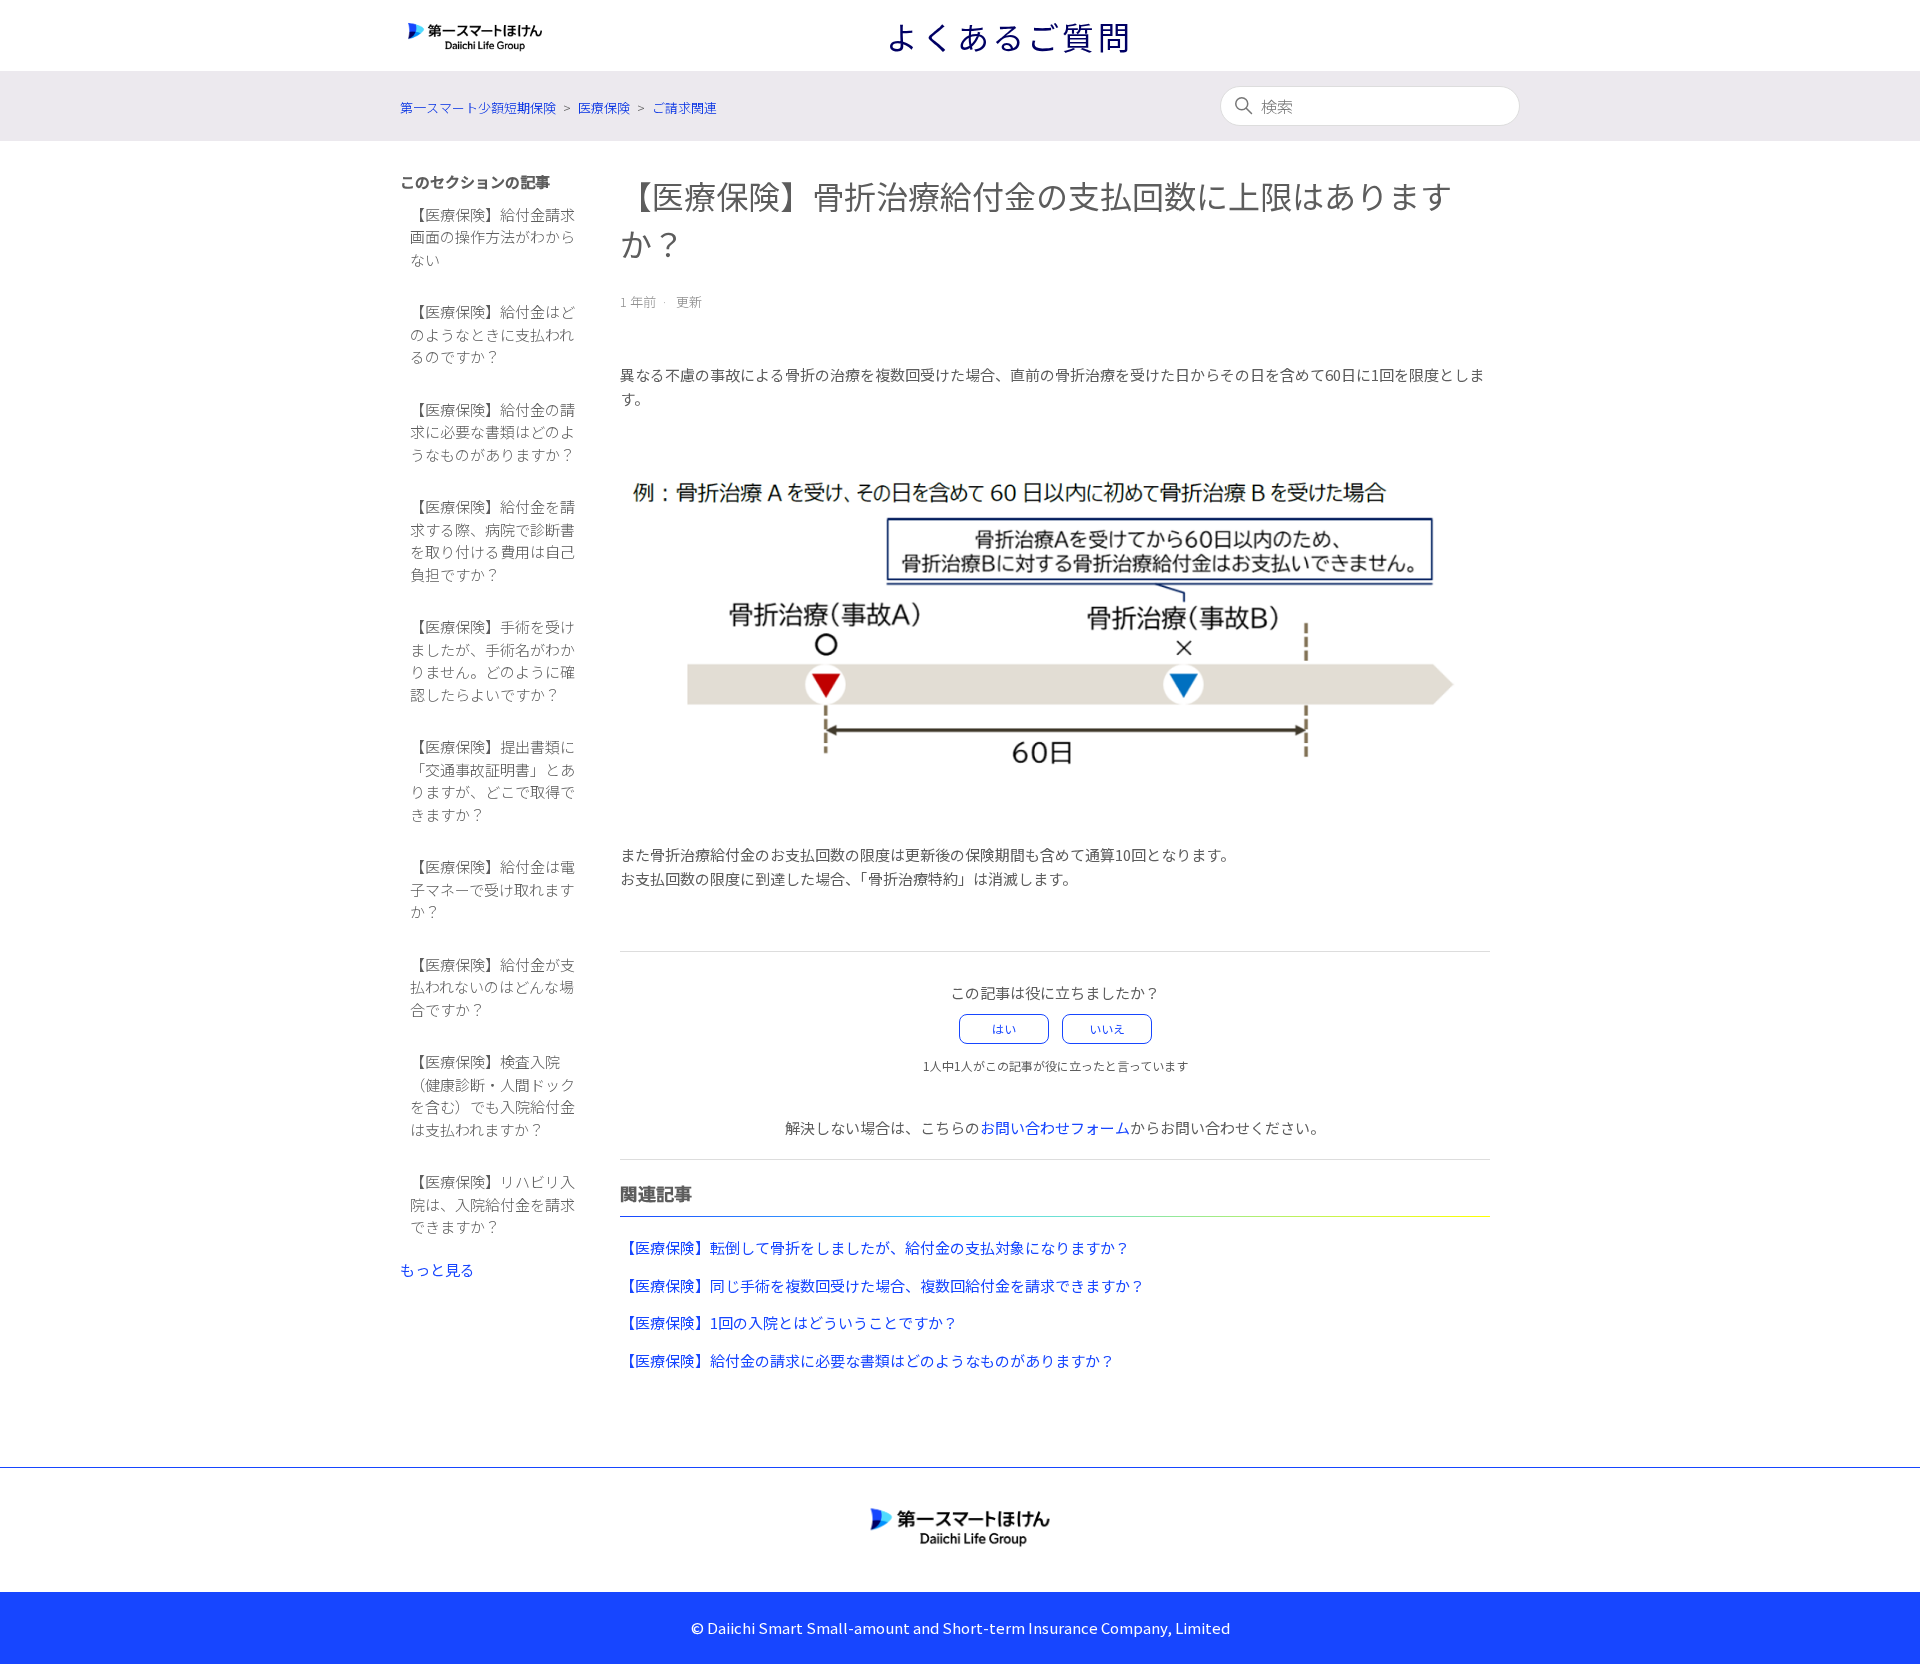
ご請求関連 (684, 107)
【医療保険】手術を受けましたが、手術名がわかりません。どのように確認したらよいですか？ (492, 660)
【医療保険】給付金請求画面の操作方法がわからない (492, 237)
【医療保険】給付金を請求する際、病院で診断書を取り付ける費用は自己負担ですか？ (492, 540)
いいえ (1107, 1028)
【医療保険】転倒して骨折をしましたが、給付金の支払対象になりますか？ (875, 1247)
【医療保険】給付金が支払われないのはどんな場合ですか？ (492, 987)
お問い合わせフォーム (1055, 1127)
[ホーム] (960, 1526)
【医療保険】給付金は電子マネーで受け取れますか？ (492, 889)
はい (1004, 1028)
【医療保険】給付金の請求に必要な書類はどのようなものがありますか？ (492, 432)
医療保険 (604, 107)
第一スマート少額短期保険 (478, 107)
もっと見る (437, 1269)
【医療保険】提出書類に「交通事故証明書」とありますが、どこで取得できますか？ (492, 780)
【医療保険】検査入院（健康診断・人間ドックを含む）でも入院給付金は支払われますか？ (492, 1095)
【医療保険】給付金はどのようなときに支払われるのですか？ (492, 334)
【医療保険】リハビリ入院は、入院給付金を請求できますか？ (492, 1204)
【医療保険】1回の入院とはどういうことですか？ (789, 1322)
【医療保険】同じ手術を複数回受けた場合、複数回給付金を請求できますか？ (882, 1285)
